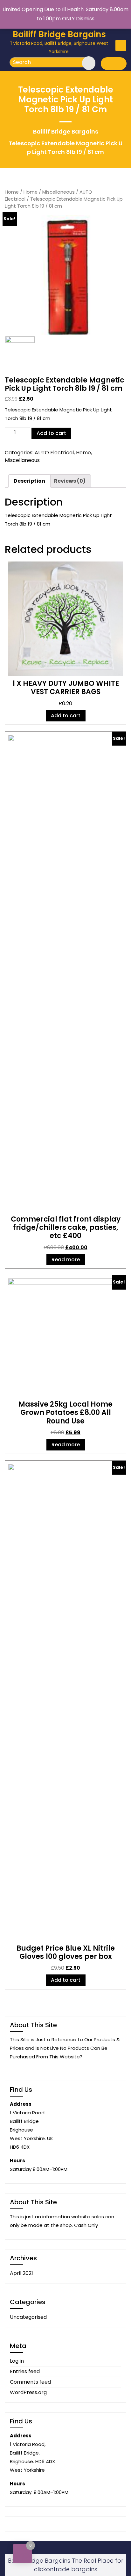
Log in (17, 2361)
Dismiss (85, 19)
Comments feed (30, 2382)
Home (12, 192)
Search (85, 62)
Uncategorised (28, 2317)
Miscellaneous (59, 192)
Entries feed (25, 2371)
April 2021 (21, 2273)
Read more (66, 1260)
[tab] (29, 481)
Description (29, 481)
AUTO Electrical (54, 453)
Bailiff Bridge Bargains (59, 34)
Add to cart (51, 433)
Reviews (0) (70, 481)
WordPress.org (28, 2392)
